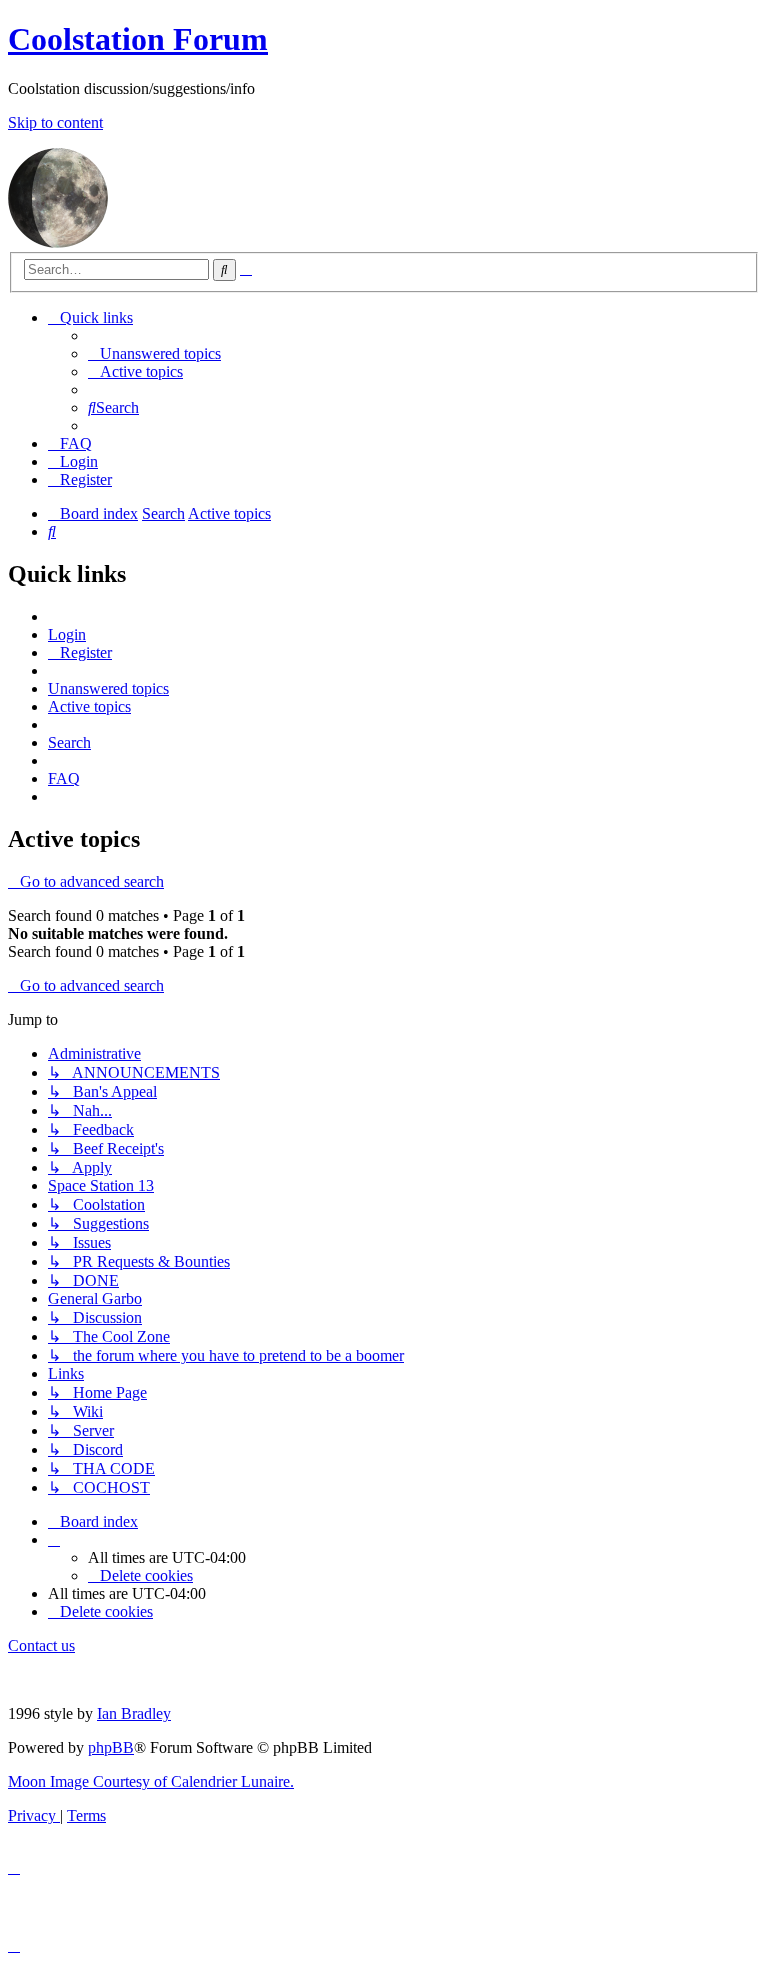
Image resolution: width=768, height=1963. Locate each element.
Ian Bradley (134, 1713)
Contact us (41, 1645)
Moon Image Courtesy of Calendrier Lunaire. (151, 1781)
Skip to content (55, 122)
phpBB (111, 1747)
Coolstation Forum (138, 39)
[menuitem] (154, 353)
